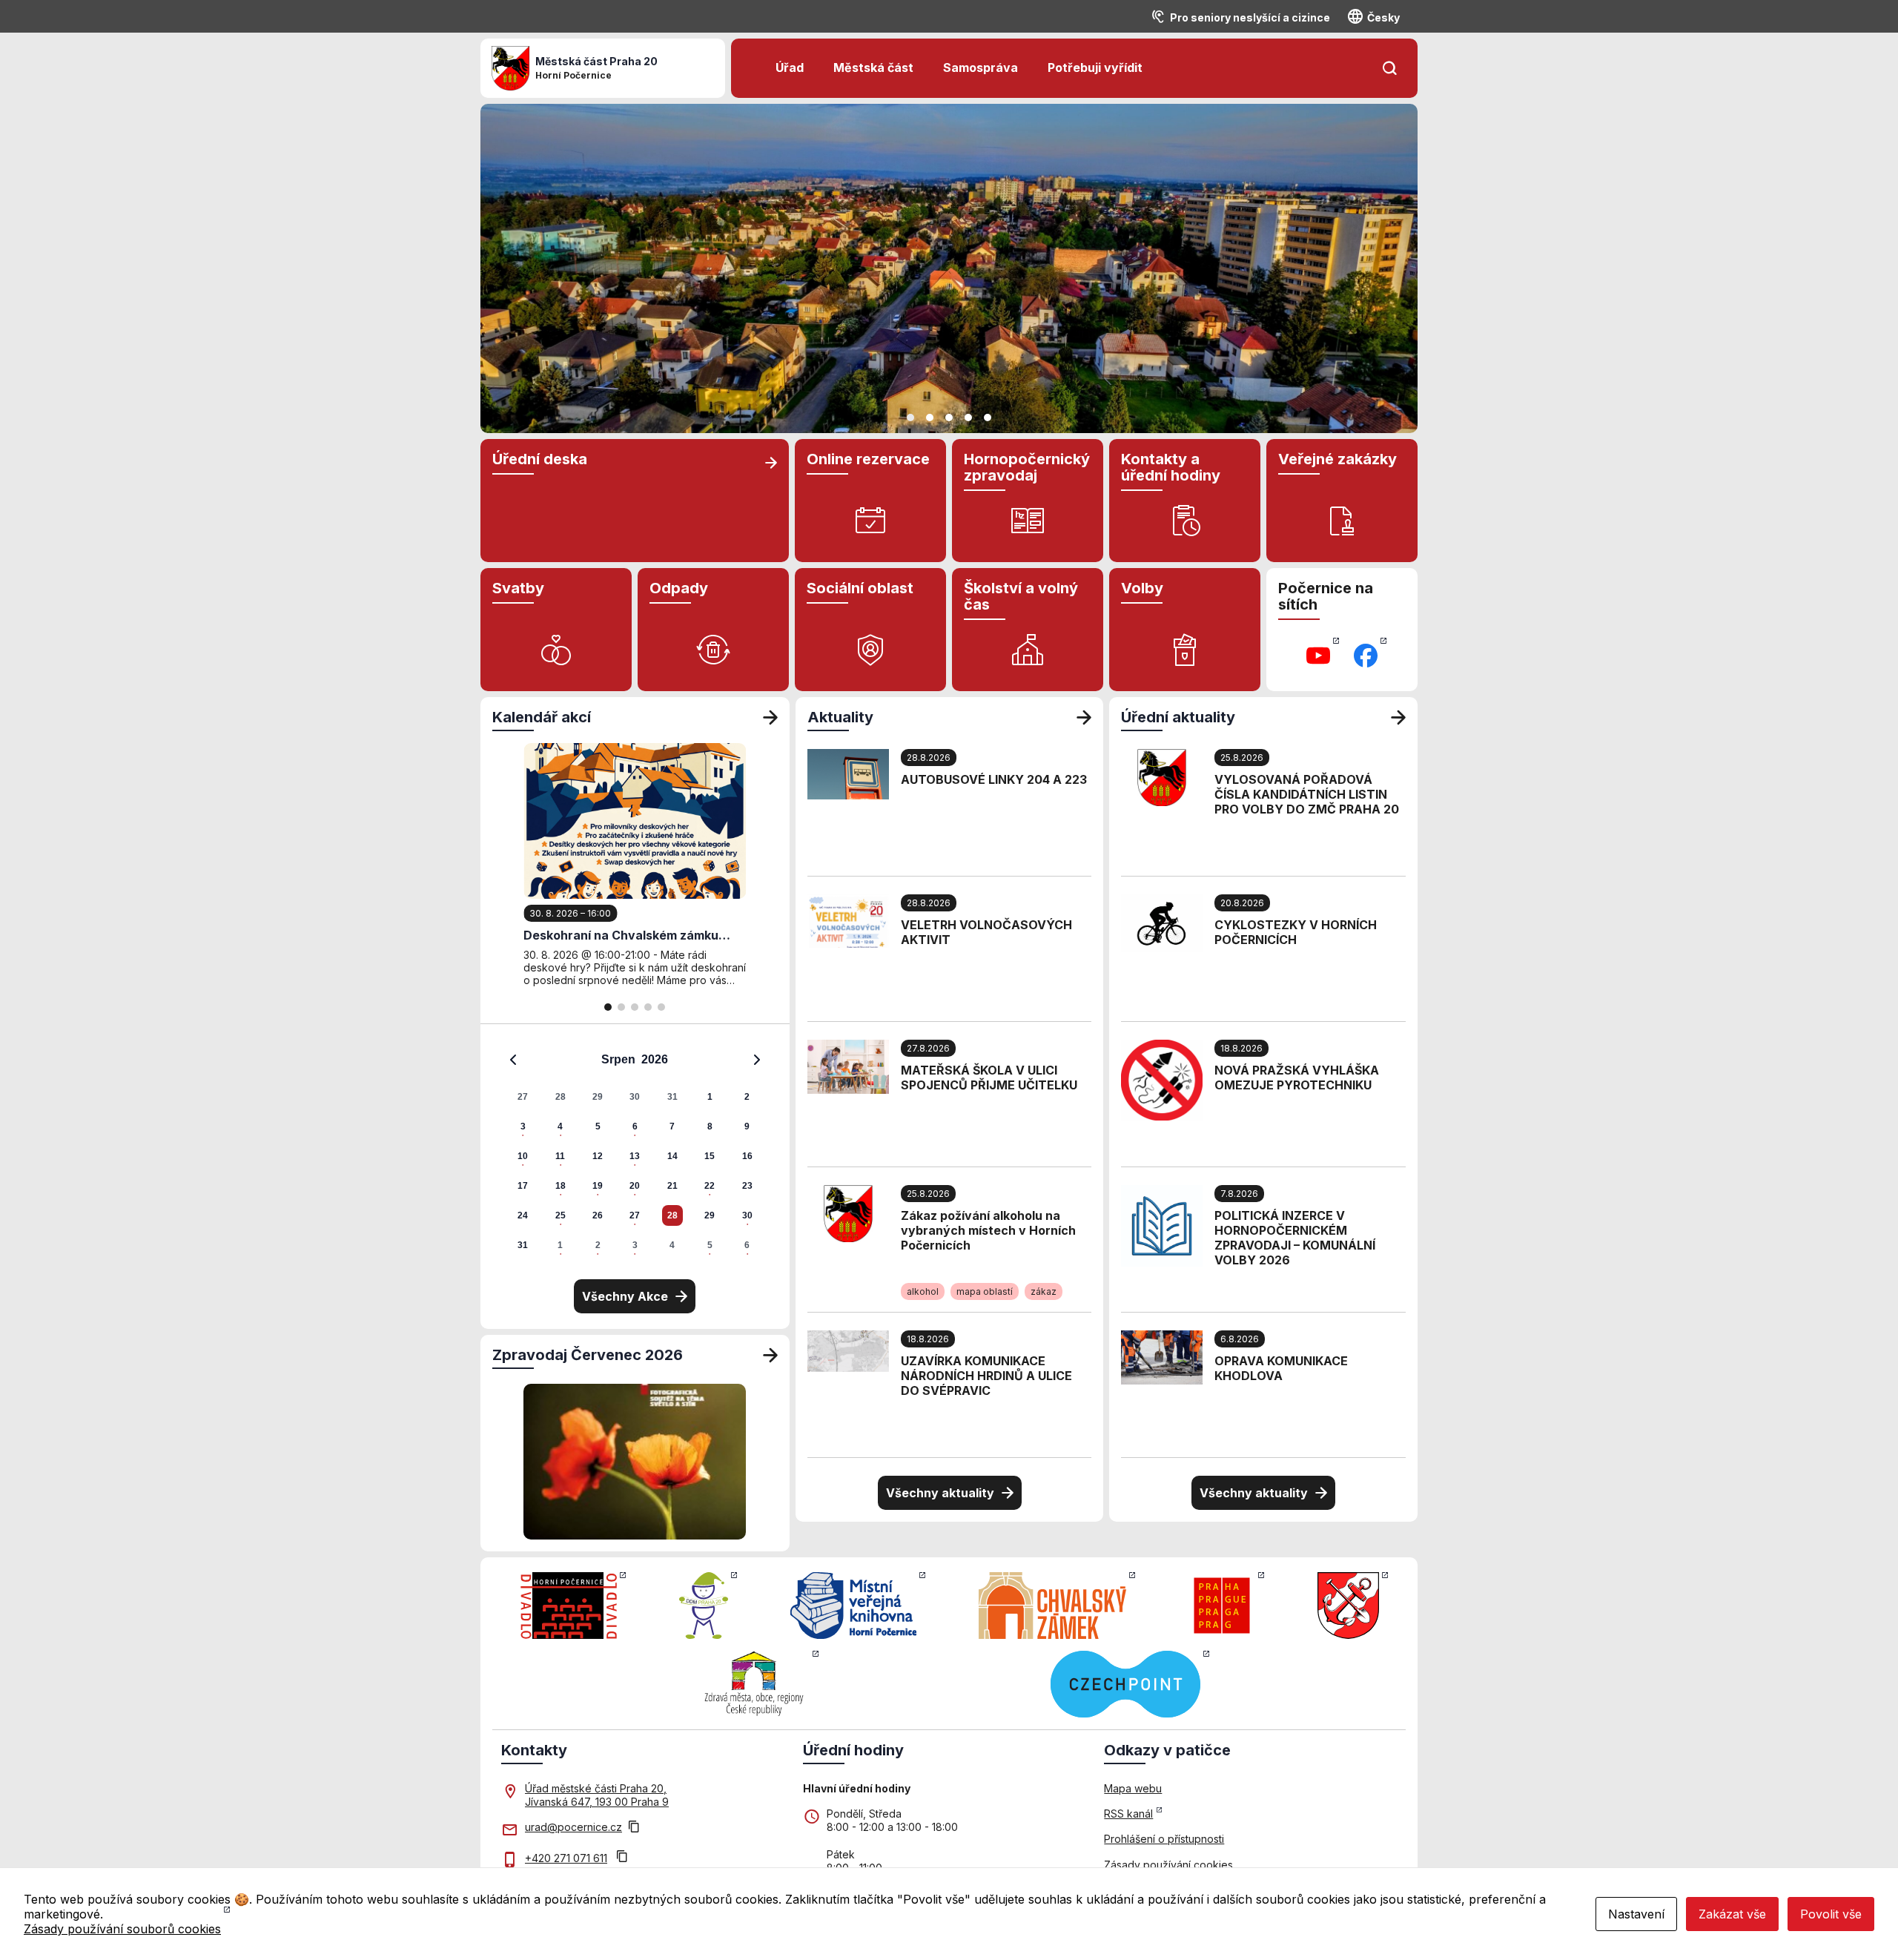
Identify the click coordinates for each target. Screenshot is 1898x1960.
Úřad (790, 67)
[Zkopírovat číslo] (622, 1858)
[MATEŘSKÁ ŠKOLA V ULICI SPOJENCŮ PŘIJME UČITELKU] (848, 1066)
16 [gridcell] (747, 1156)
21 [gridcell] (672, 1186)
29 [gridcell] (598, 1097)
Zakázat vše (1732, 1914)
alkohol (923, 1291)
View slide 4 (968, 418)
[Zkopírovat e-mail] (634, 1828)
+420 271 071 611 (566, 1858)
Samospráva (981, 67)
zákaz (1044, 1291)
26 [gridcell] (598, 1215)
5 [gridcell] (598, 1126)
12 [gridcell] (598, 1156)
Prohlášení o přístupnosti (1164, 1839)
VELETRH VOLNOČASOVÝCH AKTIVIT (986, 932)
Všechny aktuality (940, 1493)
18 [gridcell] (561, 1186)
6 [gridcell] (635, 1126)
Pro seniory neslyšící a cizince (1250, 17)
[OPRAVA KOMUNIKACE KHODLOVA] (1162, 1356)
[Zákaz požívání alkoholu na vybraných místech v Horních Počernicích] (848, 1212)
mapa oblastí (985, 1291)
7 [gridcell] (672, 1126)
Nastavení (1636, 1914)
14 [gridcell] (672, 1156)
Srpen (618, 1059)
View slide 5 (988, 418)
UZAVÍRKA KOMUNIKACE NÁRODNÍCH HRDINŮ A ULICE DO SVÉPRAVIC (986, 1376)
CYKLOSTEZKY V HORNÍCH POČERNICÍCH (1296, 932)
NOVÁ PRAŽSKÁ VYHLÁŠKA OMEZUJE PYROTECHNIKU (1297, 1078)
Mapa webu (1133, 1788)
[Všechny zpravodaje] (770, 1355)
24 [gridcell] (523, 1215)
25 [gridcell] (561, 1215)
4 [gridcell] (560, 1126)
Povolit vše (1831, 1914)
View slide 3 (949, 418)
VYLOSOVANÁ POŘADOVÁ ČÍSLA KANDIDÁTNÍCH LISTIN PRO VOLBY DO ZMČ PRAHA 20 (1307, 794)
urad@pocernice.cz (573, 1827)
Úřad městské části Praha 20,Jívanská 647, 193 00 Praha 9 (597, 1795)
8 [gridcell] (710, 1126)
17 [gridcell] (523, 1186)
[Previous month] (513, 1060)
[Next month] (757, 1060)
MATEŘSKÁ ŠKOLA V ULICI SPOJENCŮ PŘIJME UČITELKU (989, 1078)
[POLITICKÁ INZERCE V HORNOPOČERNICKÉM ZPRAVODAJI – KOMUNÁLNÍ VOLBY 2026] (1162, 1224)
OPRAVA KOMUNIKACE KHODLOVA (1281, 1368)
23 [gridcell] (747, 1186)
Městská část (873, 67)
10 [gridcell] (523, 1156)
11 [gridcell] (560, 1156)
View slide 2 (930, 418)
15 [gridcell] (710, 1156)
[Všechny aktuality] (1084, 717)
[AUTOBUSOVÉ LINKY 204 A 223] (848, 773)
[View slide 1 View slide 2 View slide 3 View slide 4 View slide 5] (949, 268)
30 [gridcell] (635, 1097)
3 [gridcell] (523, 1126)
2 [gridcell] (747, 1097)
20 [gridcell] (635, 1186)
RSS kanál (1128, 1814)
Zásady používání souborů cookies (122, 1929)
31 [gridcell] (672, 1097)
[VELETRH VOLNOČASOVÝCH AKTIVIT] (848, 920)
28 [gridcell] (561, 1097)
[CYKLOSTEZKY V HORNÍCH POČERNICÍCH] (1162, 922)
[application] (635, 1152)
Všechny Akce (625, 1296)
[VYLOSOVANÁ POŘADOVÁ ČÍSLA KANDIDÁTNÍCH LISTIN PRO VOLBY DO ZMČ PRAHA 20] (1162, 776)
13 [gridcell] (635, 1156)
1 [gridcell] (710, 1097)
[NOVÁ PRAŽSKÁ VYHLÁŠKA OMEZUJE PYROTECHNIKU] (1162, 1079)
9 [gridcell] (747, 1126)
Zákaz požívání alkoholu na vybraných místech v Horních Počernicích (988, 1230)
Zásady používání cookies (1168, 1865)
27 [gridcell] (523, 1097)
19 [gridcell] (598, 1186)
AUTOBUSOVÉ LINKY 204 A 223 (994, 779)
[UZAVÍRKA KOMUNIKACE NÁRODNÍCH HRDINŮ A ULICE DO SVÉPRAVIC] (848, 1350)
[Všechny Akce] (770, 717)
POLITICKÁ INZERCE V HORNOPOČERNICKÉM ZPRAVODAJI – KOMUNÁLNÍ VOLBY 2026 (1295, 1238)
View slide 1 (910, 418)
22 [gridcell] (710, 1186)
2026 (655, 1059)
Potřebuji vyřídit (1095, 67)
